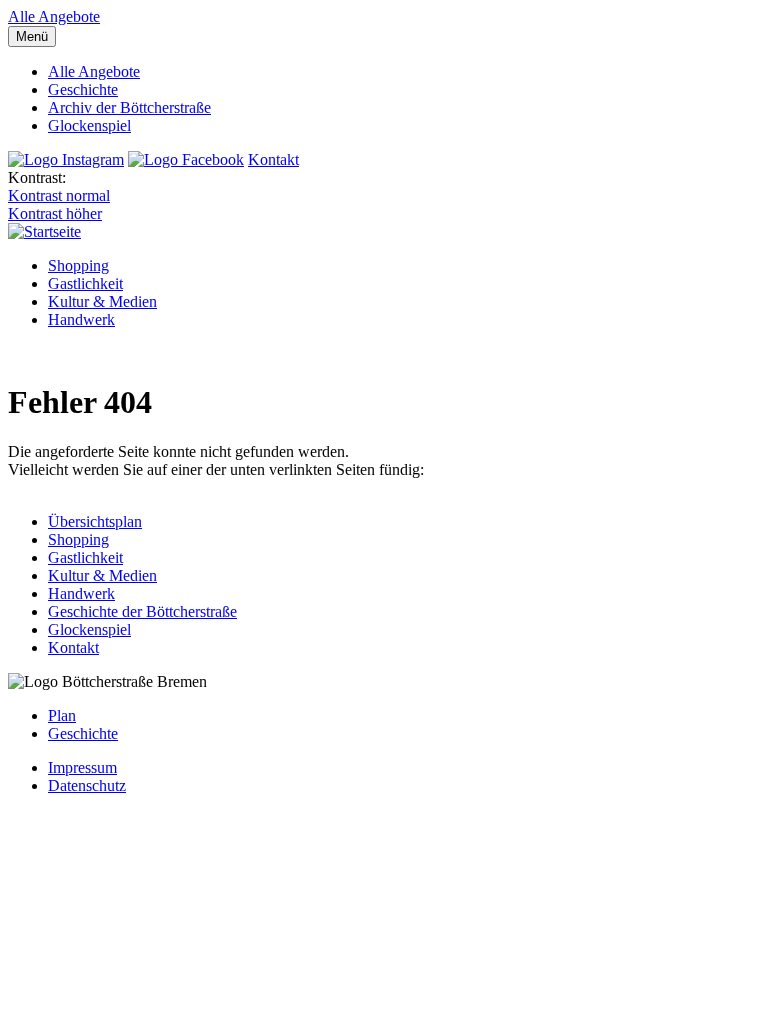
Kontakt (273, 159)
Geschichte (83, 89)
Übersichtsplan (95, 521)
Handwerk (81, 319)
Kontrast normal (59, 195)
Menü (32, 36)
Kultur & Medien (102, 301)
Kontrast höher (55, 213)
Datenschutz (87, 785)
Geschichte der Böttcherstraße (142, 611)
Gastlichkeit (85, 283)
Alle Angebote (54, 16)
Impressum (82, 767)
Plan (62, 715)
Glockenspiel (89, 125)
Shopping (78, 265)
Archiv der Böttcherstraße (129, 107)
